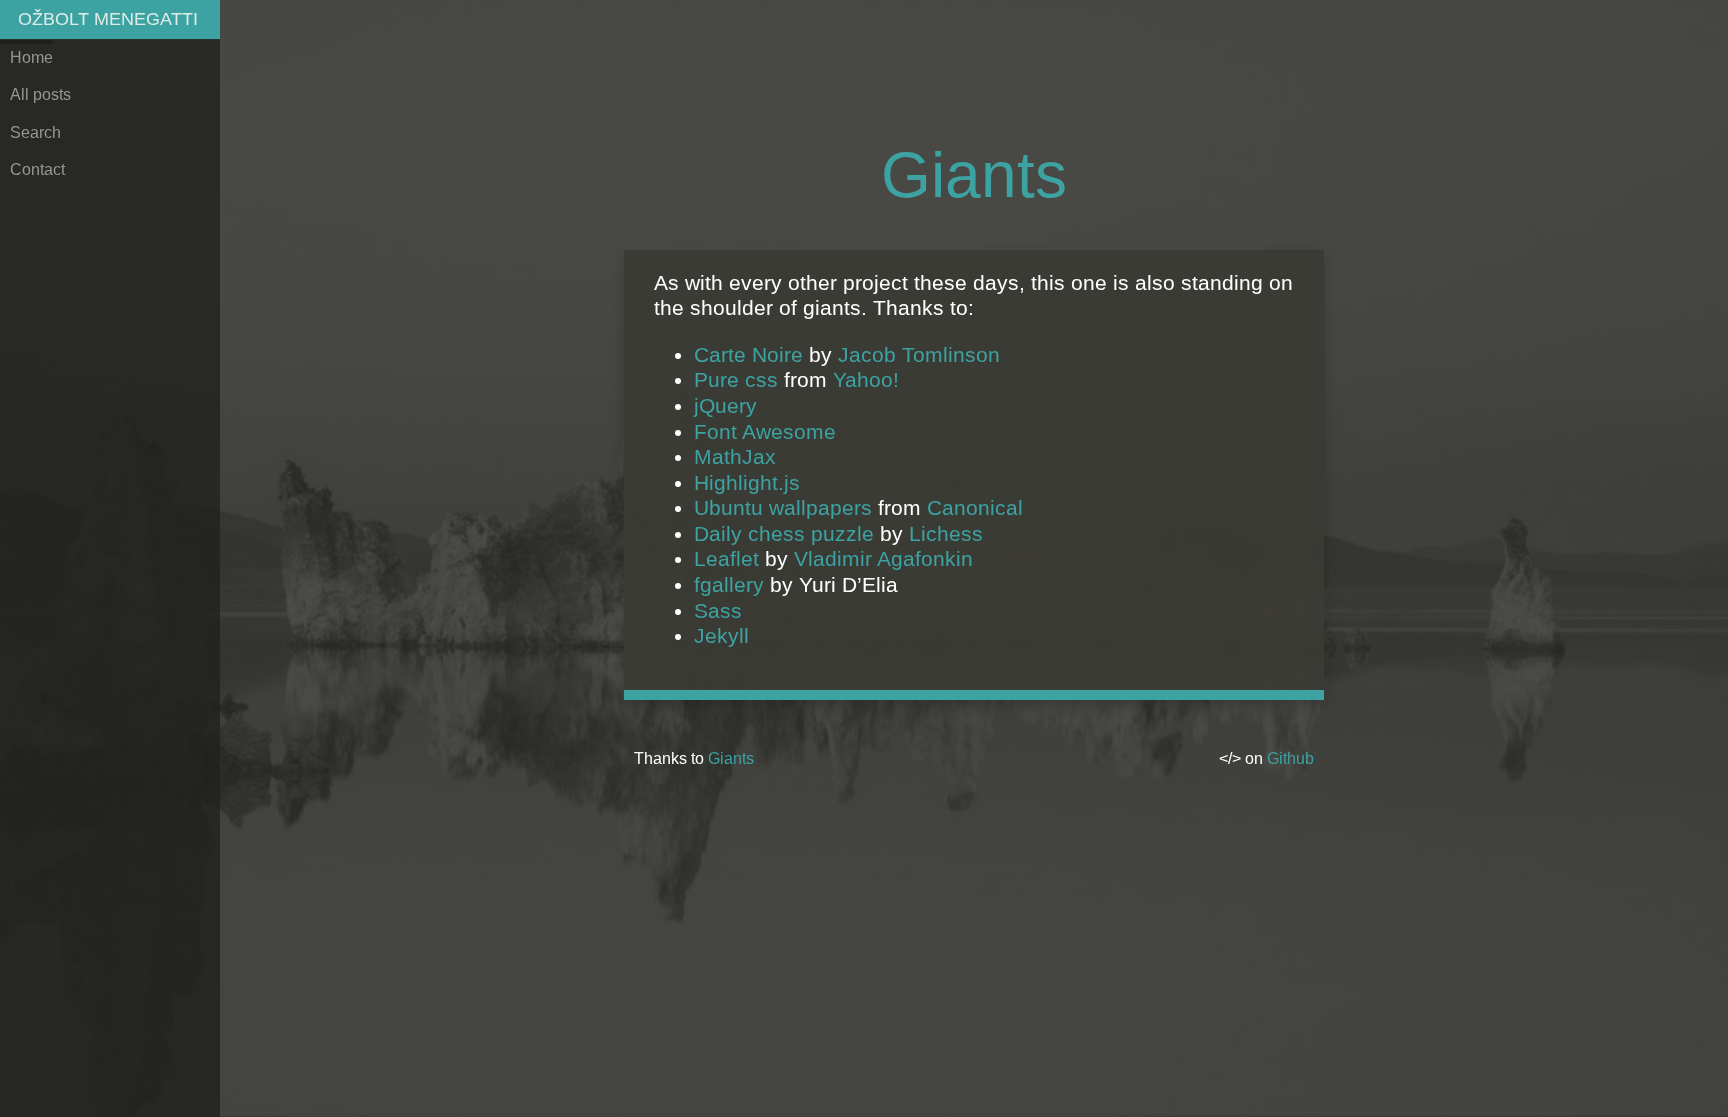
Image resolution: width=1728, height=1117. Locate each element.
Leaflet (726, 558)
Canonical (975, 507)
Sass (718, 610)
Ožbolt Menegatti (108, 19)
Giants (731, 758)
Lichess (946, 533)
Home (31, 57)
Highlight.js (747, 482)
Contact (37, 169)
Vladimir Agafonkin (883, 558)
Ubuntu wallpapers (783, 507)
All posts (40, 94)
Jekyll (721, 635)
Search (35, 132)
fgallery (729, 584)
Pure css (736, 379)
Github (1290, 758)
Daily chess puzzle (784, 533)
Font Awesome (765, 431)
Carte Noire (748, 354)
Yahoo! (866, 379)
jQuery (725, 405)
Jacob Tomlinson (919, 354)
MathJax (735, 456)
